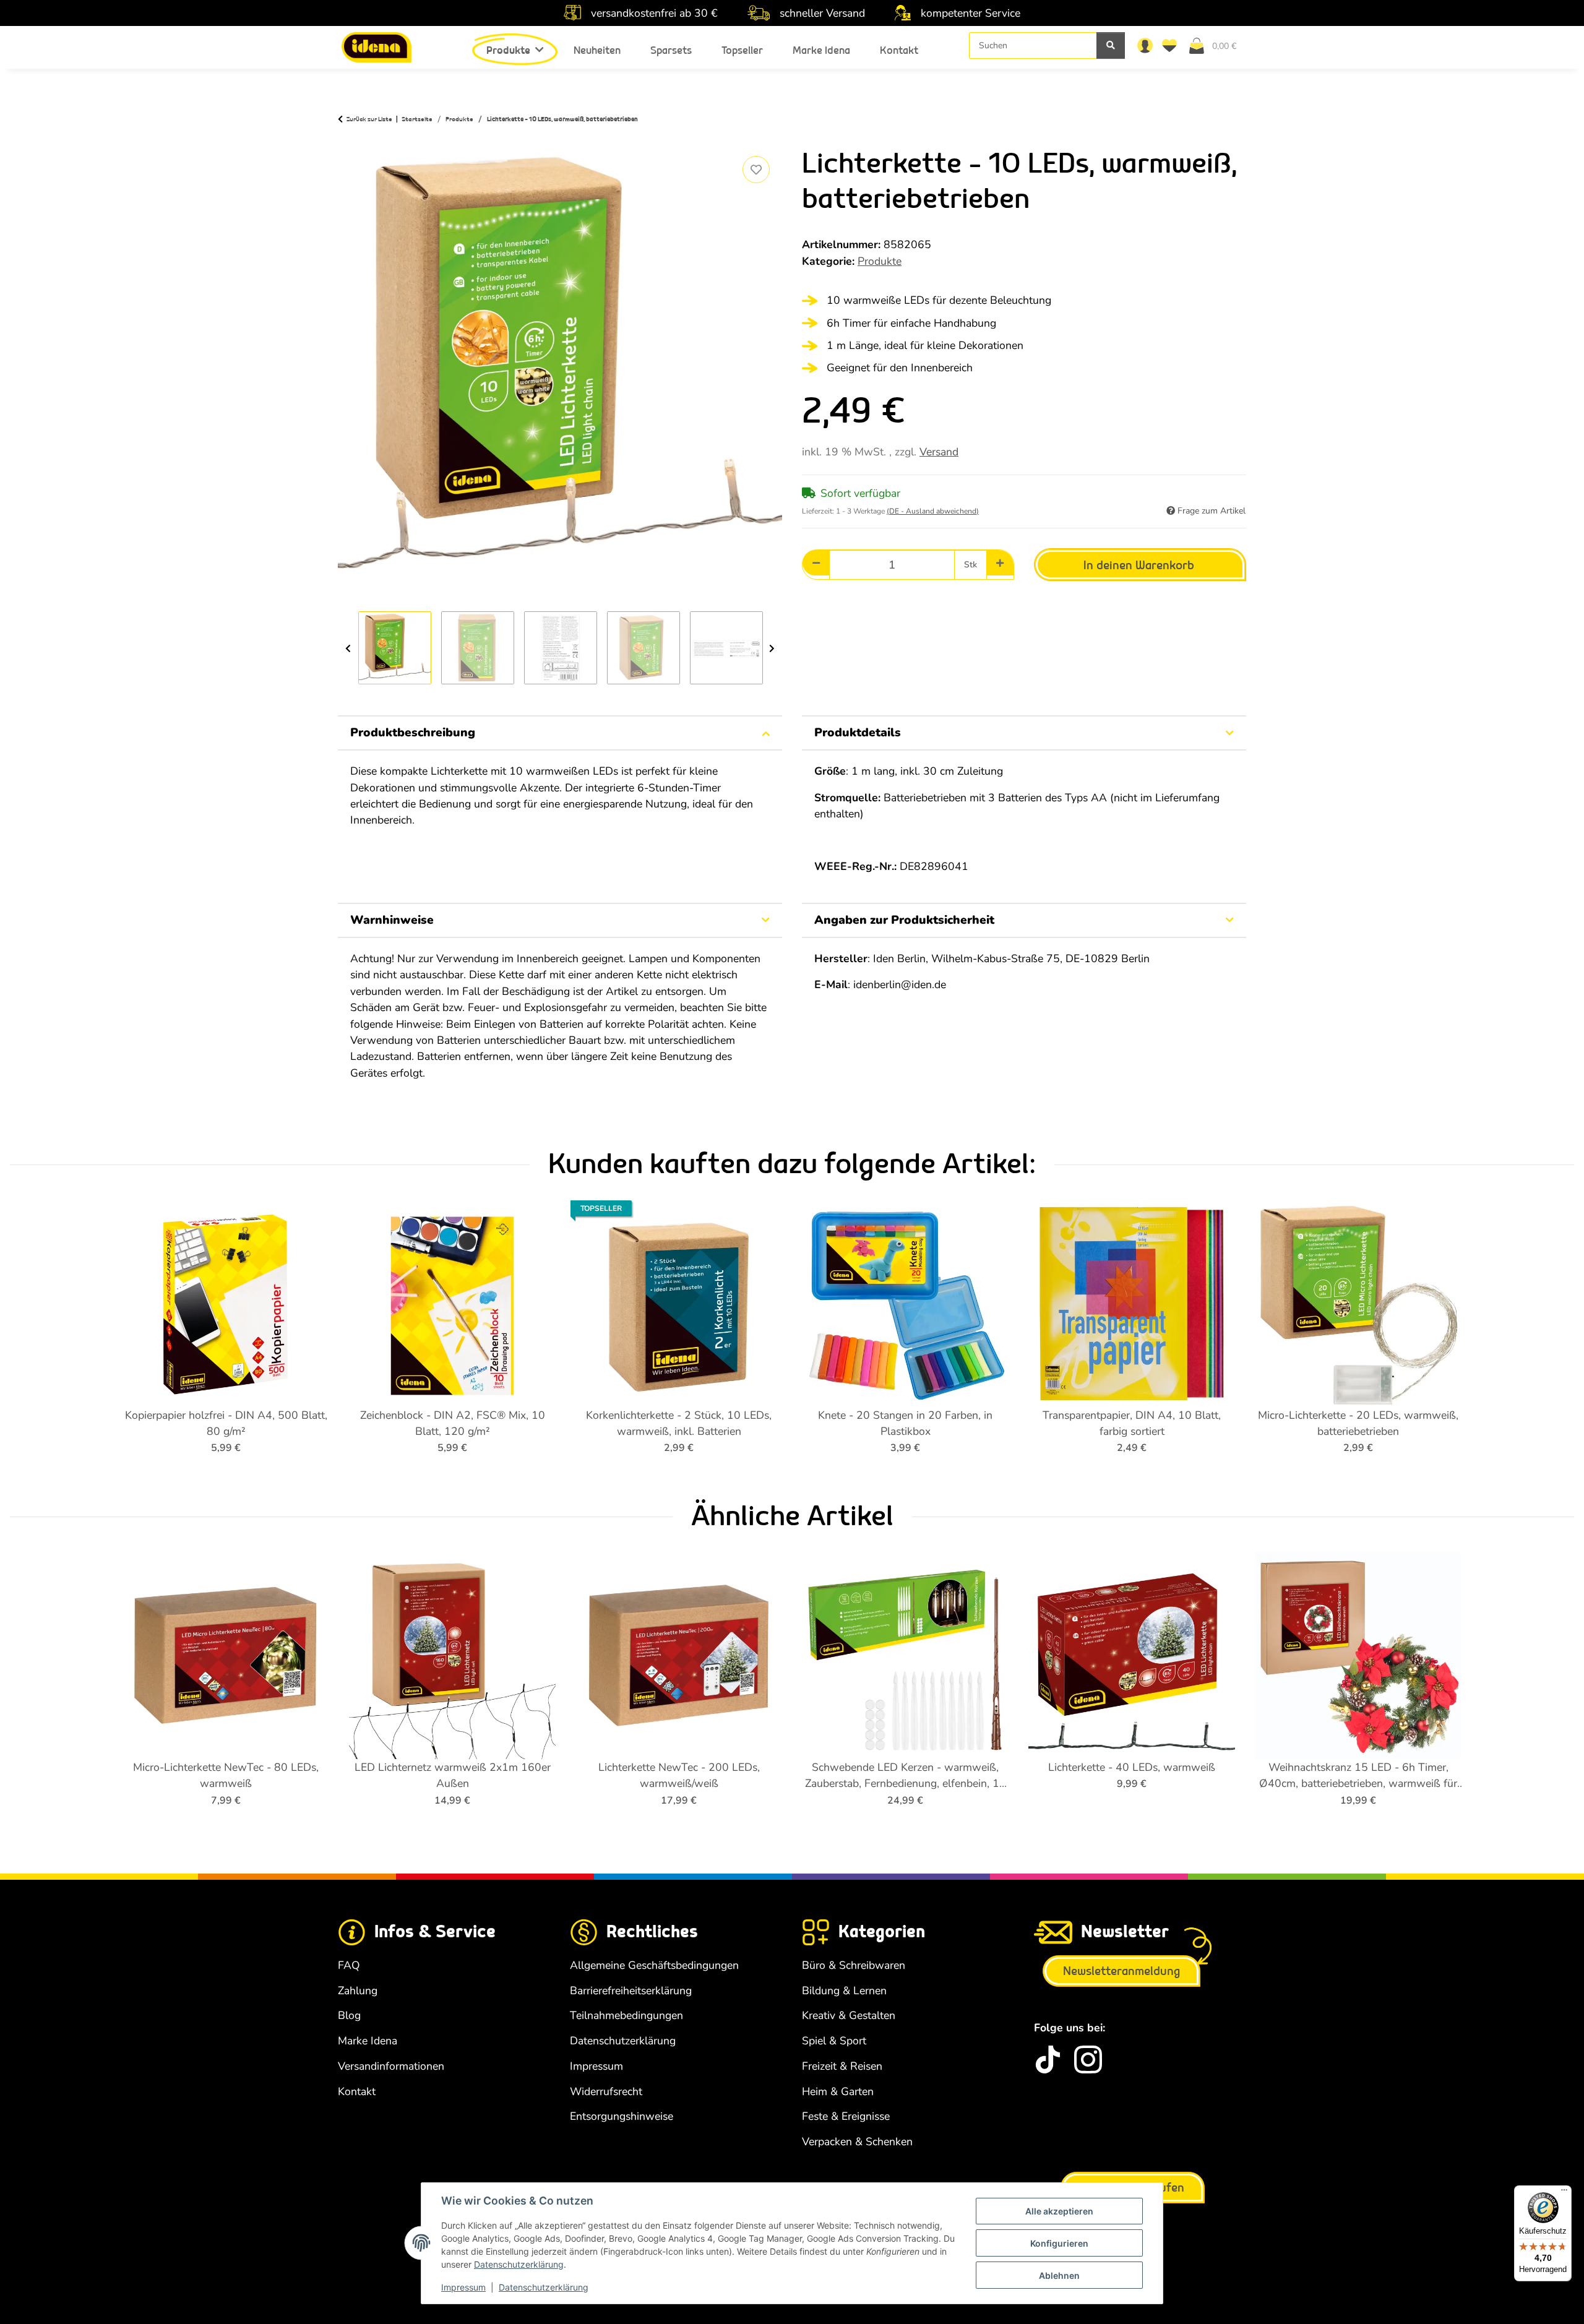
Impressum (463, 2287)
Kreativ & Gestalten (849, 2015)
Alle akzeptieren (1059, 2211)
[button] (1145, 45)
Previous (348, 648)
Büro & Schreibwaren (854, 1965)
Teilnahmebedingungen (626, 2015)
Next (772, 648)
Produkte (880, 261)
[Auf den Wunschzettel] (756, 170)
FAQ (349, 1965)
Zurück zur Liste (369, 119)
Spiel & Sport (834, 2041)
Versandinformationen (391, 2066)
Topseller (742, 50)
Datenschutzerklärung (519, 2264)
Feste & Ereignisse (846, 2116)
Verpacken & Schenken (857, 2141)
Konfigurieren (1059, 2243)
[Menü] (1564, 2193)
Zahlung (358, 1990)
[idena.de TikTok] (1048, 2059)
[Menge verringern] (816, 563)
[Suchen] (1111, 45)
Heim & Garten (838, 2091)
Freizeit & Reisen (842, 2066)
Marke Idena (821, 50)
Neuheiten (597, 50)
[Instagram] (1088, 2059)
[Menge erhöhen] (1000, 563)
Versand (939, 452)
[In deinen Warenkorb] (348, 139)
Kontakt (899, 50)
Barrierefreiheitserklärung (631, 1990)
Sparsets (671, 50)
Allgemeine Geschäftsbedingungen (654, 1965)
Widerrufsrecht (606, 2091)
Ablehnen (1059, 2275)
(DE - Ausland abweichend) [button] (933, 511)
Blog (349, 2015)
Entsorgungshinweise (622, 2116)
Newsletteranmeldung (1121, 1971)
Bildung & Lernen (844, 1990)
